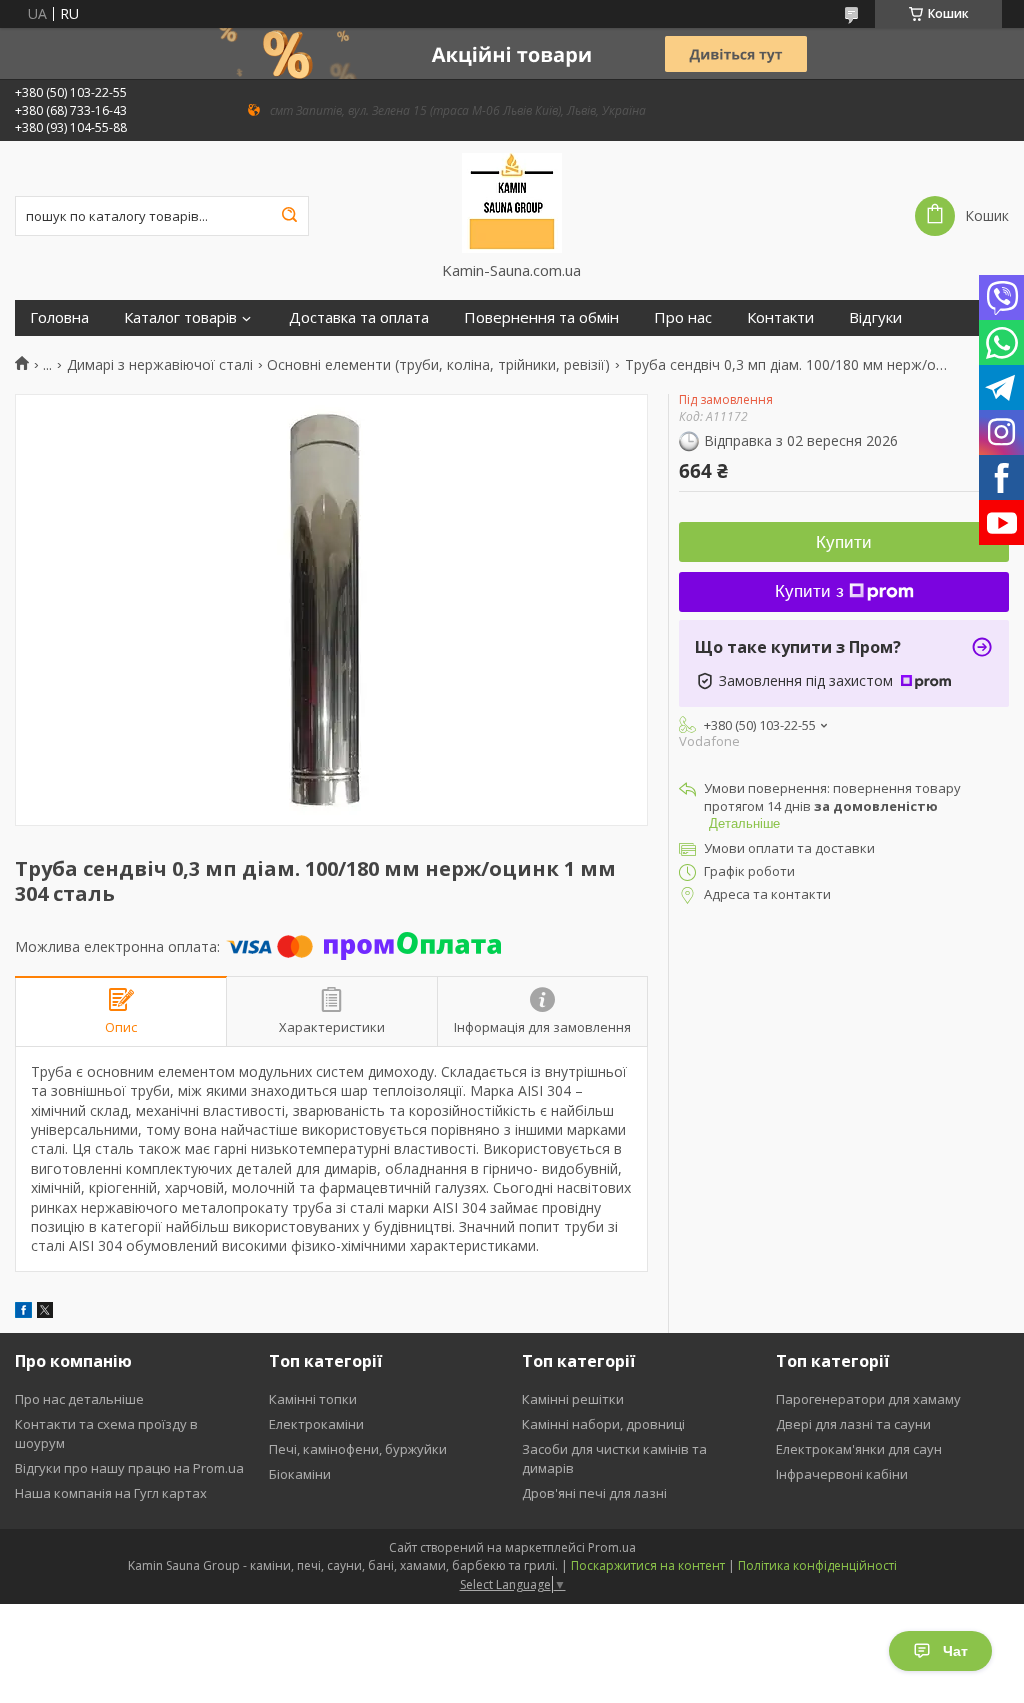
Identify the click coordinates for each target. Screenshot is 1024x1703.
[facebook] (23, 1312)
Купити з (809, 591)
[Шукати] (289, 216)
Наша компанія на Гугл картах (111, 1493)
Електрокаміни (316, 1424)
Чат (955, 1651)
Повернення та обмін (541, 317)
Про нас (683, 317)
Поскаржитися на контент (648, 1565)
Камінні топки (313, 1399)
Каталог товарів (180, 317)
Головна (59, 317)
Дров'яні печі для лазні (594, 1493)
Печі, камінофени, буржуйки (358, 1449)
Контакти (780, 317)
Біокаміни (300, 1474)
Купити (844, 542)
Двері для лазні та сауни (853, 1424)
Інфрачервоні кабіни (842, 1474)
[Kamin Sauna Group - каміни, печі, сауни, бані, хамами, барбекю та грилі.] (511, 201)
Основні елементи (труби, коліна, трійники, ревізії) (438, 365)
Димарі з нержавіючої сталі (160, 365)
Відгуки (875, 317)
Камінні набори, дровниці (603, 1424)
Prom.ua (612, 1547)
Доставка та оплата (359, 317)
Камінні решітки (573, 1399)
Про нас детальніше (79, 1399)
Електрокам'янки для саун (859, 1449)
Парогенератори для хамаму (868, 1399)
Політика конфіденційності (817, 1565)
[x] (45, 1312)
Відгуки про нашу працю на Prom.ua (129, 1468)
